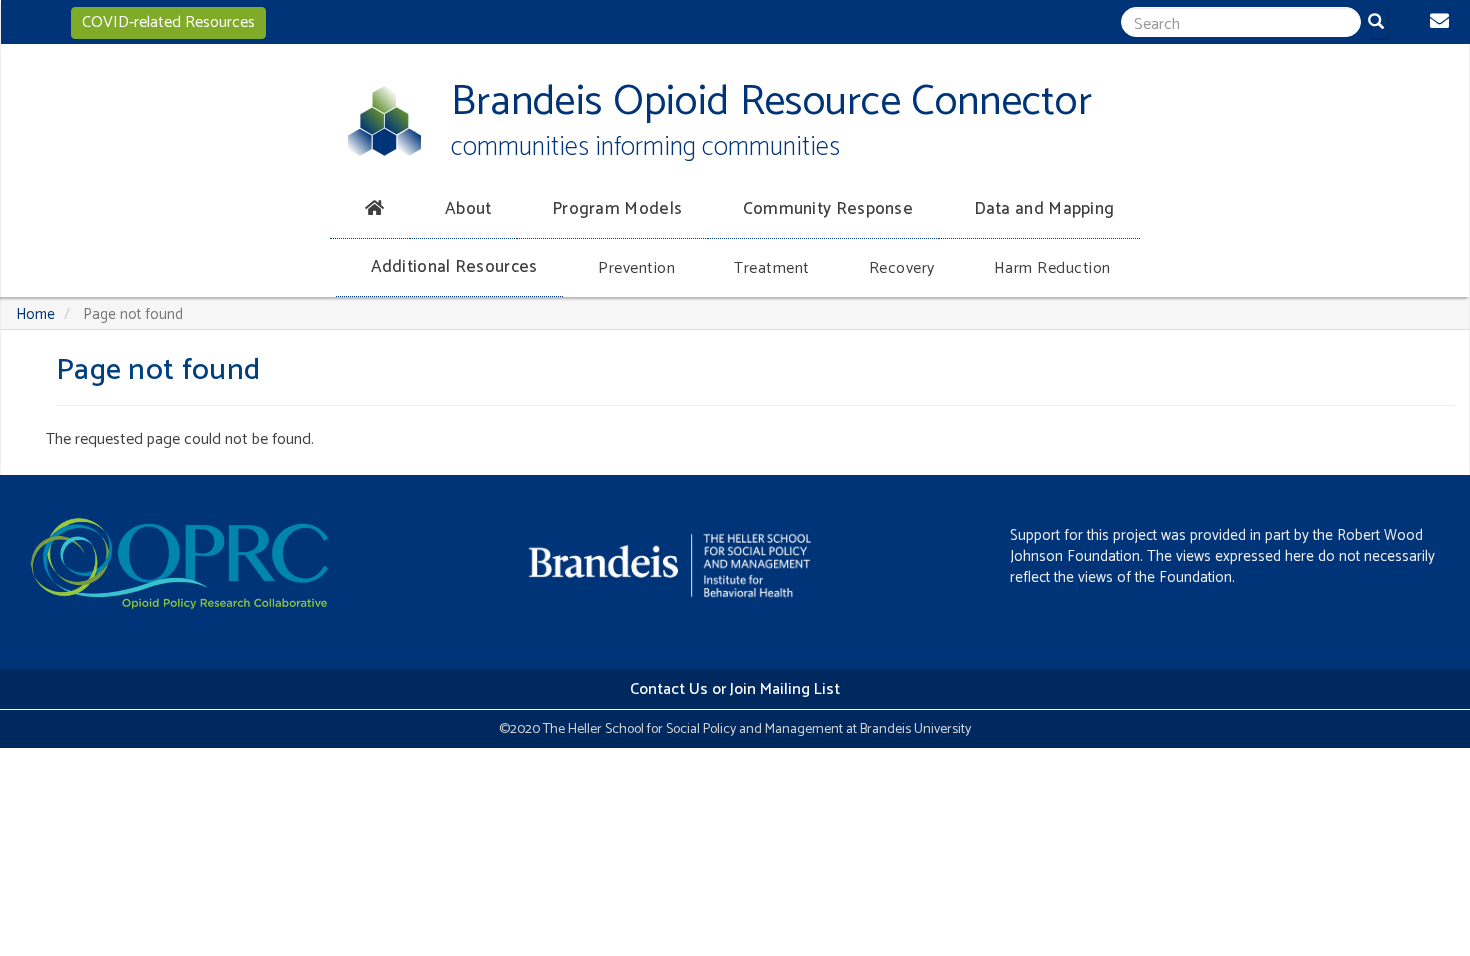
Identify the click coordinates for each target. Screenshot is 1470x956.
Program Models (617, 209)
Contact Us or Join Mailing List (735, 689)
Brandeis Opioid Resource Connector (771, 102)
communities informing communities (645, 147)
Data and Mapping (1044, 209)
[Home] (384, 121)
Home (35, 314)
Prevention (636, 268)
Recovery (902, 268)
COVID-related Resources (168, 22)
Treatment (772, 268)
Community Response (828, 209)
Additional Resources (454, 267)
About (468, 209)
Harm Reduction (1052, 268)
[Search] (1380, 24)
